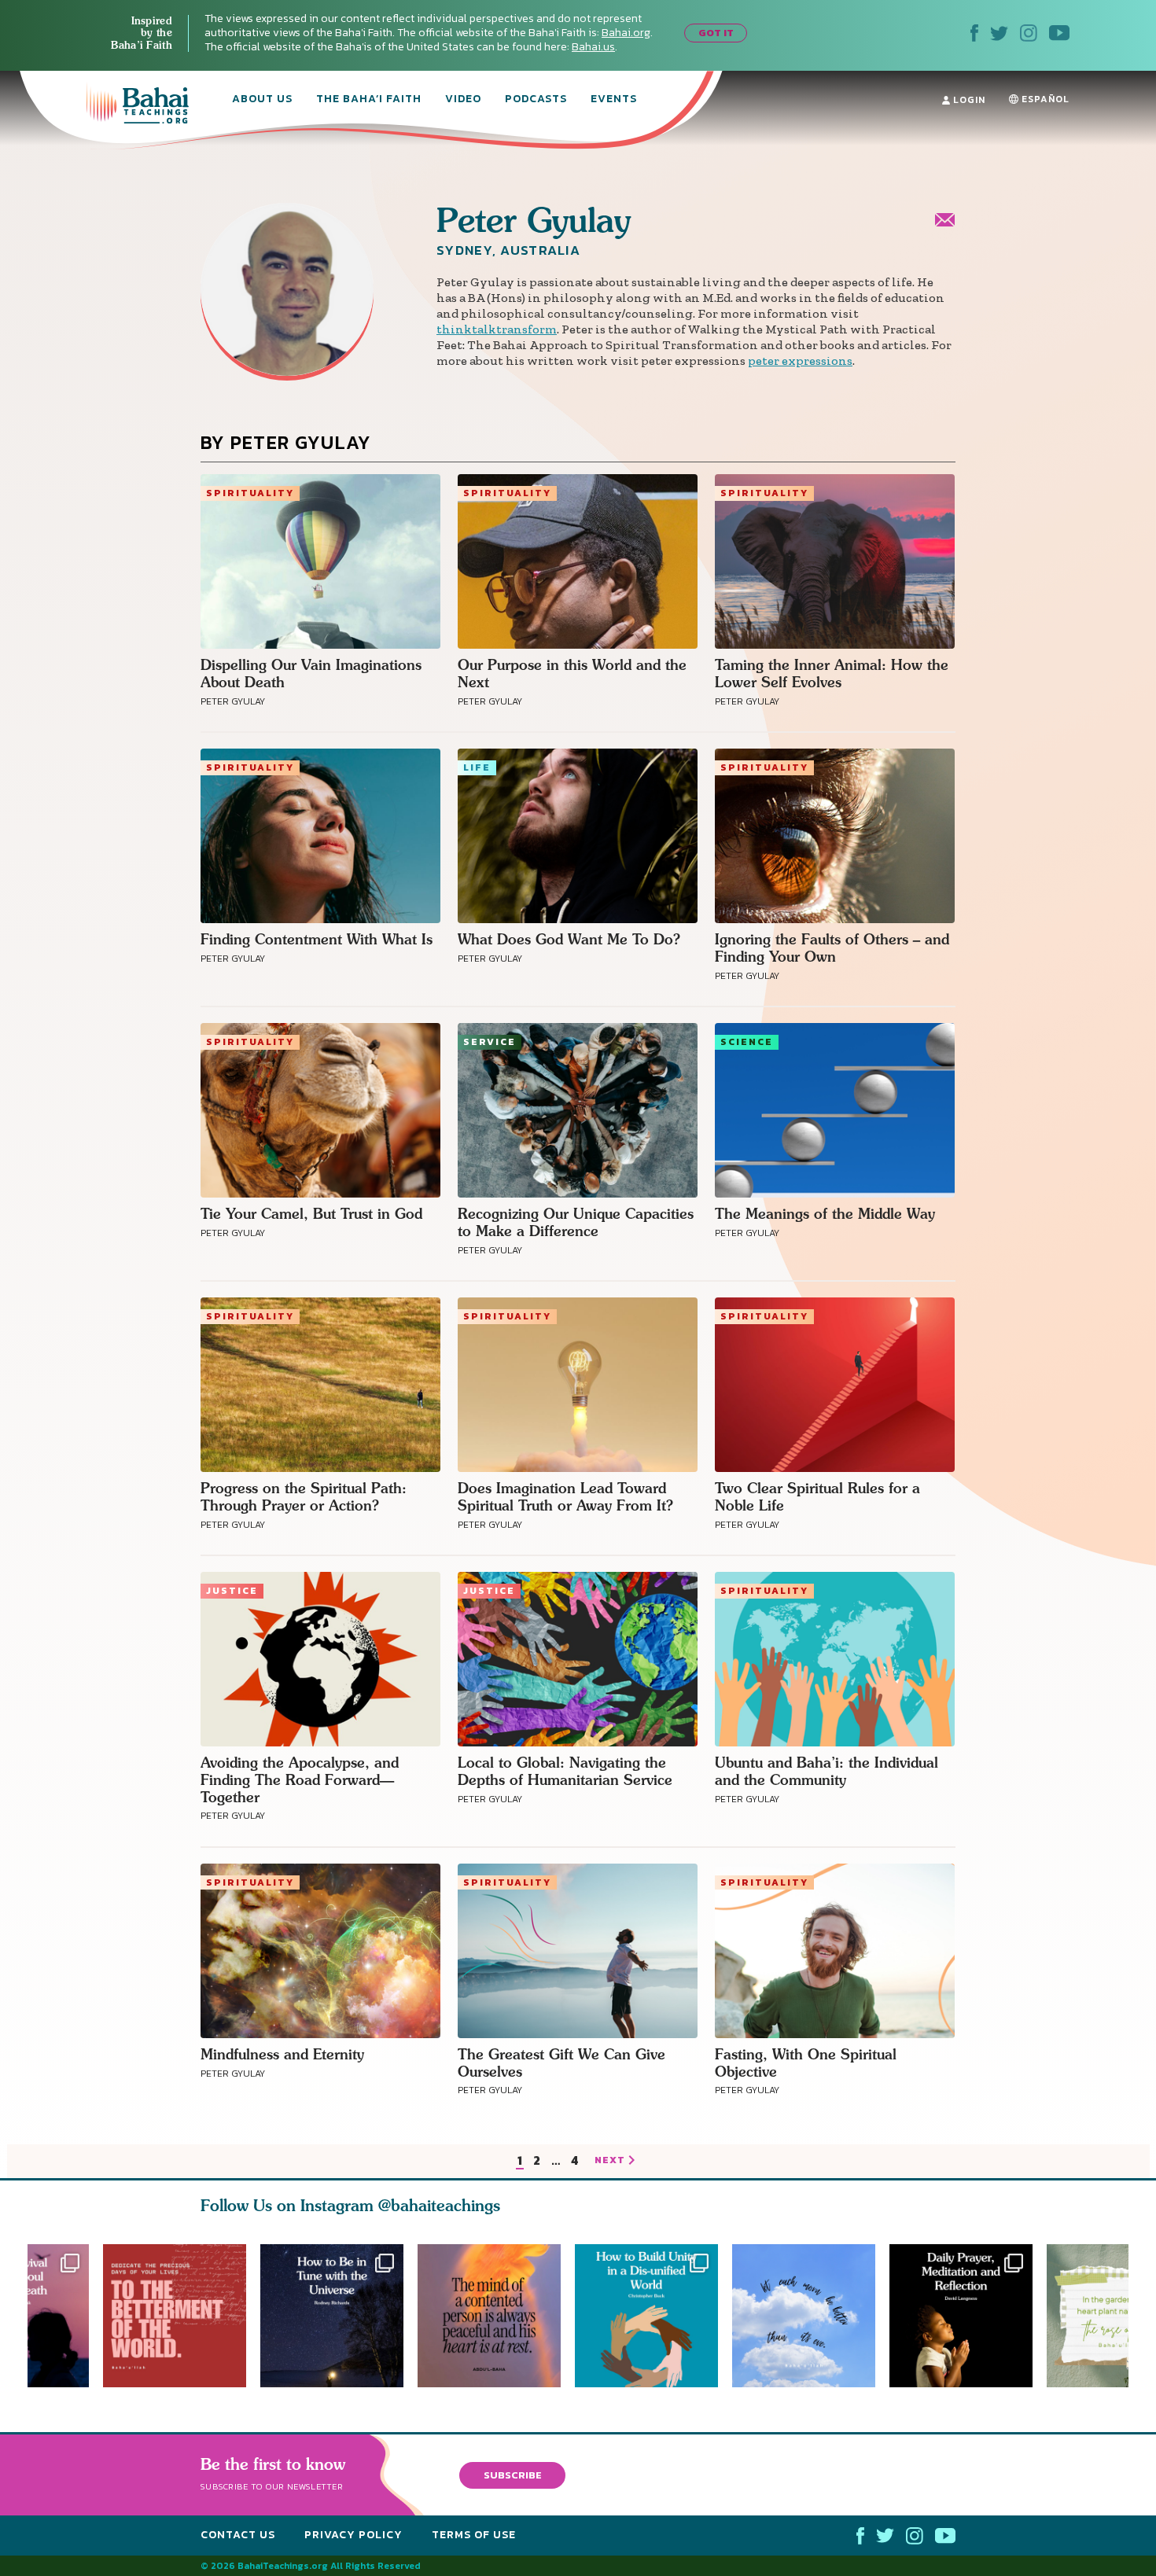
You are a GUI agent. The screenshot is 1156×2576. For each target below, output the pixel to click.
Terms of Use (474, 2535)
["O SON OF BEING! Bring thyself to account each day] (968, 2316)
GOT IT (716, 33)
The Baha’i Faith (369, 100)
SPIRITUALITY (250, 493)
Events (614, 100)
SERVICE (490, 1042)
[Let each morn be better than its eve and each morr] (811, 2316)
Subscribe (513, 2475)
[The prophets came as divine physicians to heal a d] (653, 2316)
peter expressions (800, 361)
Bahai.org (626, 33)
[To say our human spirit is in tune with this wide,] (332, 2316)
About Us (262, 100)
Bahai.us (593, 47)
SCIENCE (747, 1042)
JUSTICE (232, 1591)
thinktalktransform (497, 329)
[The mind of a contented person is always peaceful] (496, 2316)
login (968, 100)
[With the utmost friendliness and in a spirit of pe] (175, 2316)
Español (1044, 99)
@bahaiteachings (439, 2205)
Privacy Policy (353, 2535)
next (610, 2161)
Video (463, 100)
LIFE (477, 767)
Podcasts (536, 100)
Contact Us (238, 2535)
